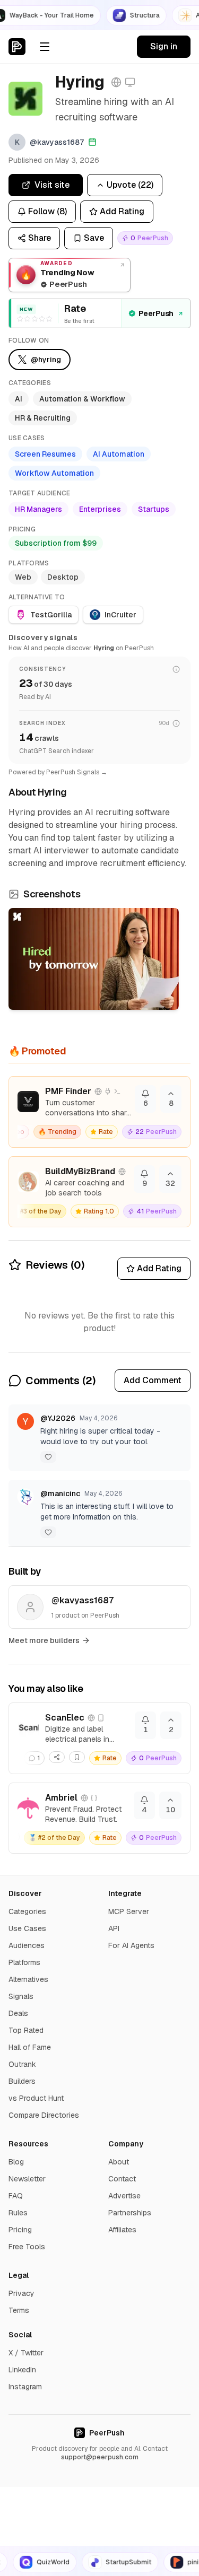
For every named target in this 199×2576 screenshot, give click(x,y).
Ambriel (61, 1798)
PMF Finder (68, 1091)
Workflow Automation (54, 473)
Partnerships (130, 2213)
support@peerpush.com (100, 2457)
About (119, 2162)
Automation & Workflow (82, 399)
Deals (18, 2013)
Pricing (20, 2230)
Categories (27, 1911)
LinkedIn (22, 2370)
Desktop (63, 577)
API (114, 1928)
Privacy (21, 2293)
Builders (22, 2081)
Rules (18, 2213)
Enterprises (100, 509)
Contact (122, 2179)
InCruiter (120, 615)
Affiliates (122, 2230)
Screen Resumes (45, 454)
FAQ (16, 2196)
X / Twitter (26, 2353)
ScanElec (65, 1718)
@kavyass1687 (83, 1600)
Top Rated (26, 2030)
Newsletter (27, 2179)
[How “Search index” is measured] (176, 723)
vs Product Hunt (36, 2098)
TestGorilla (51, 615)
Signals (21, 1996)
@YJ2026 (58, 1418)
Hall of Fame (30, 2047)
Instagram (25, 2387)
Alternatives (28, 1979)
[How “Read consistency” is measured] (176, 669)
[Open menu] (45, 47)
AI (19, 399)
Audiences (27, 1945)
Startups (154, 509)
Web (23, 577)
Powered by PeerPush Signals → (58, 772)
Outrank (22, 2064)
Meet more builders (44, 1640)
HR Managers (38, 509)
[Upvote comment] (48, 1457)
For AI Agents (131, 1945)
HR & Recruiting (43, 418)
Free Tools (27, 2247)
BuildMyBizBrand (80, 1171)
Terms (19, 2310)
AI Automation (119, 454)
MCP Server (129, 1911)
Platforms (24, 1962)
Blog (16, 2162)
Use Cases (27, 1928)
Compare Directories (44, 2115)
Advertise (124, 2196)
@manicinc (60, 1494)
